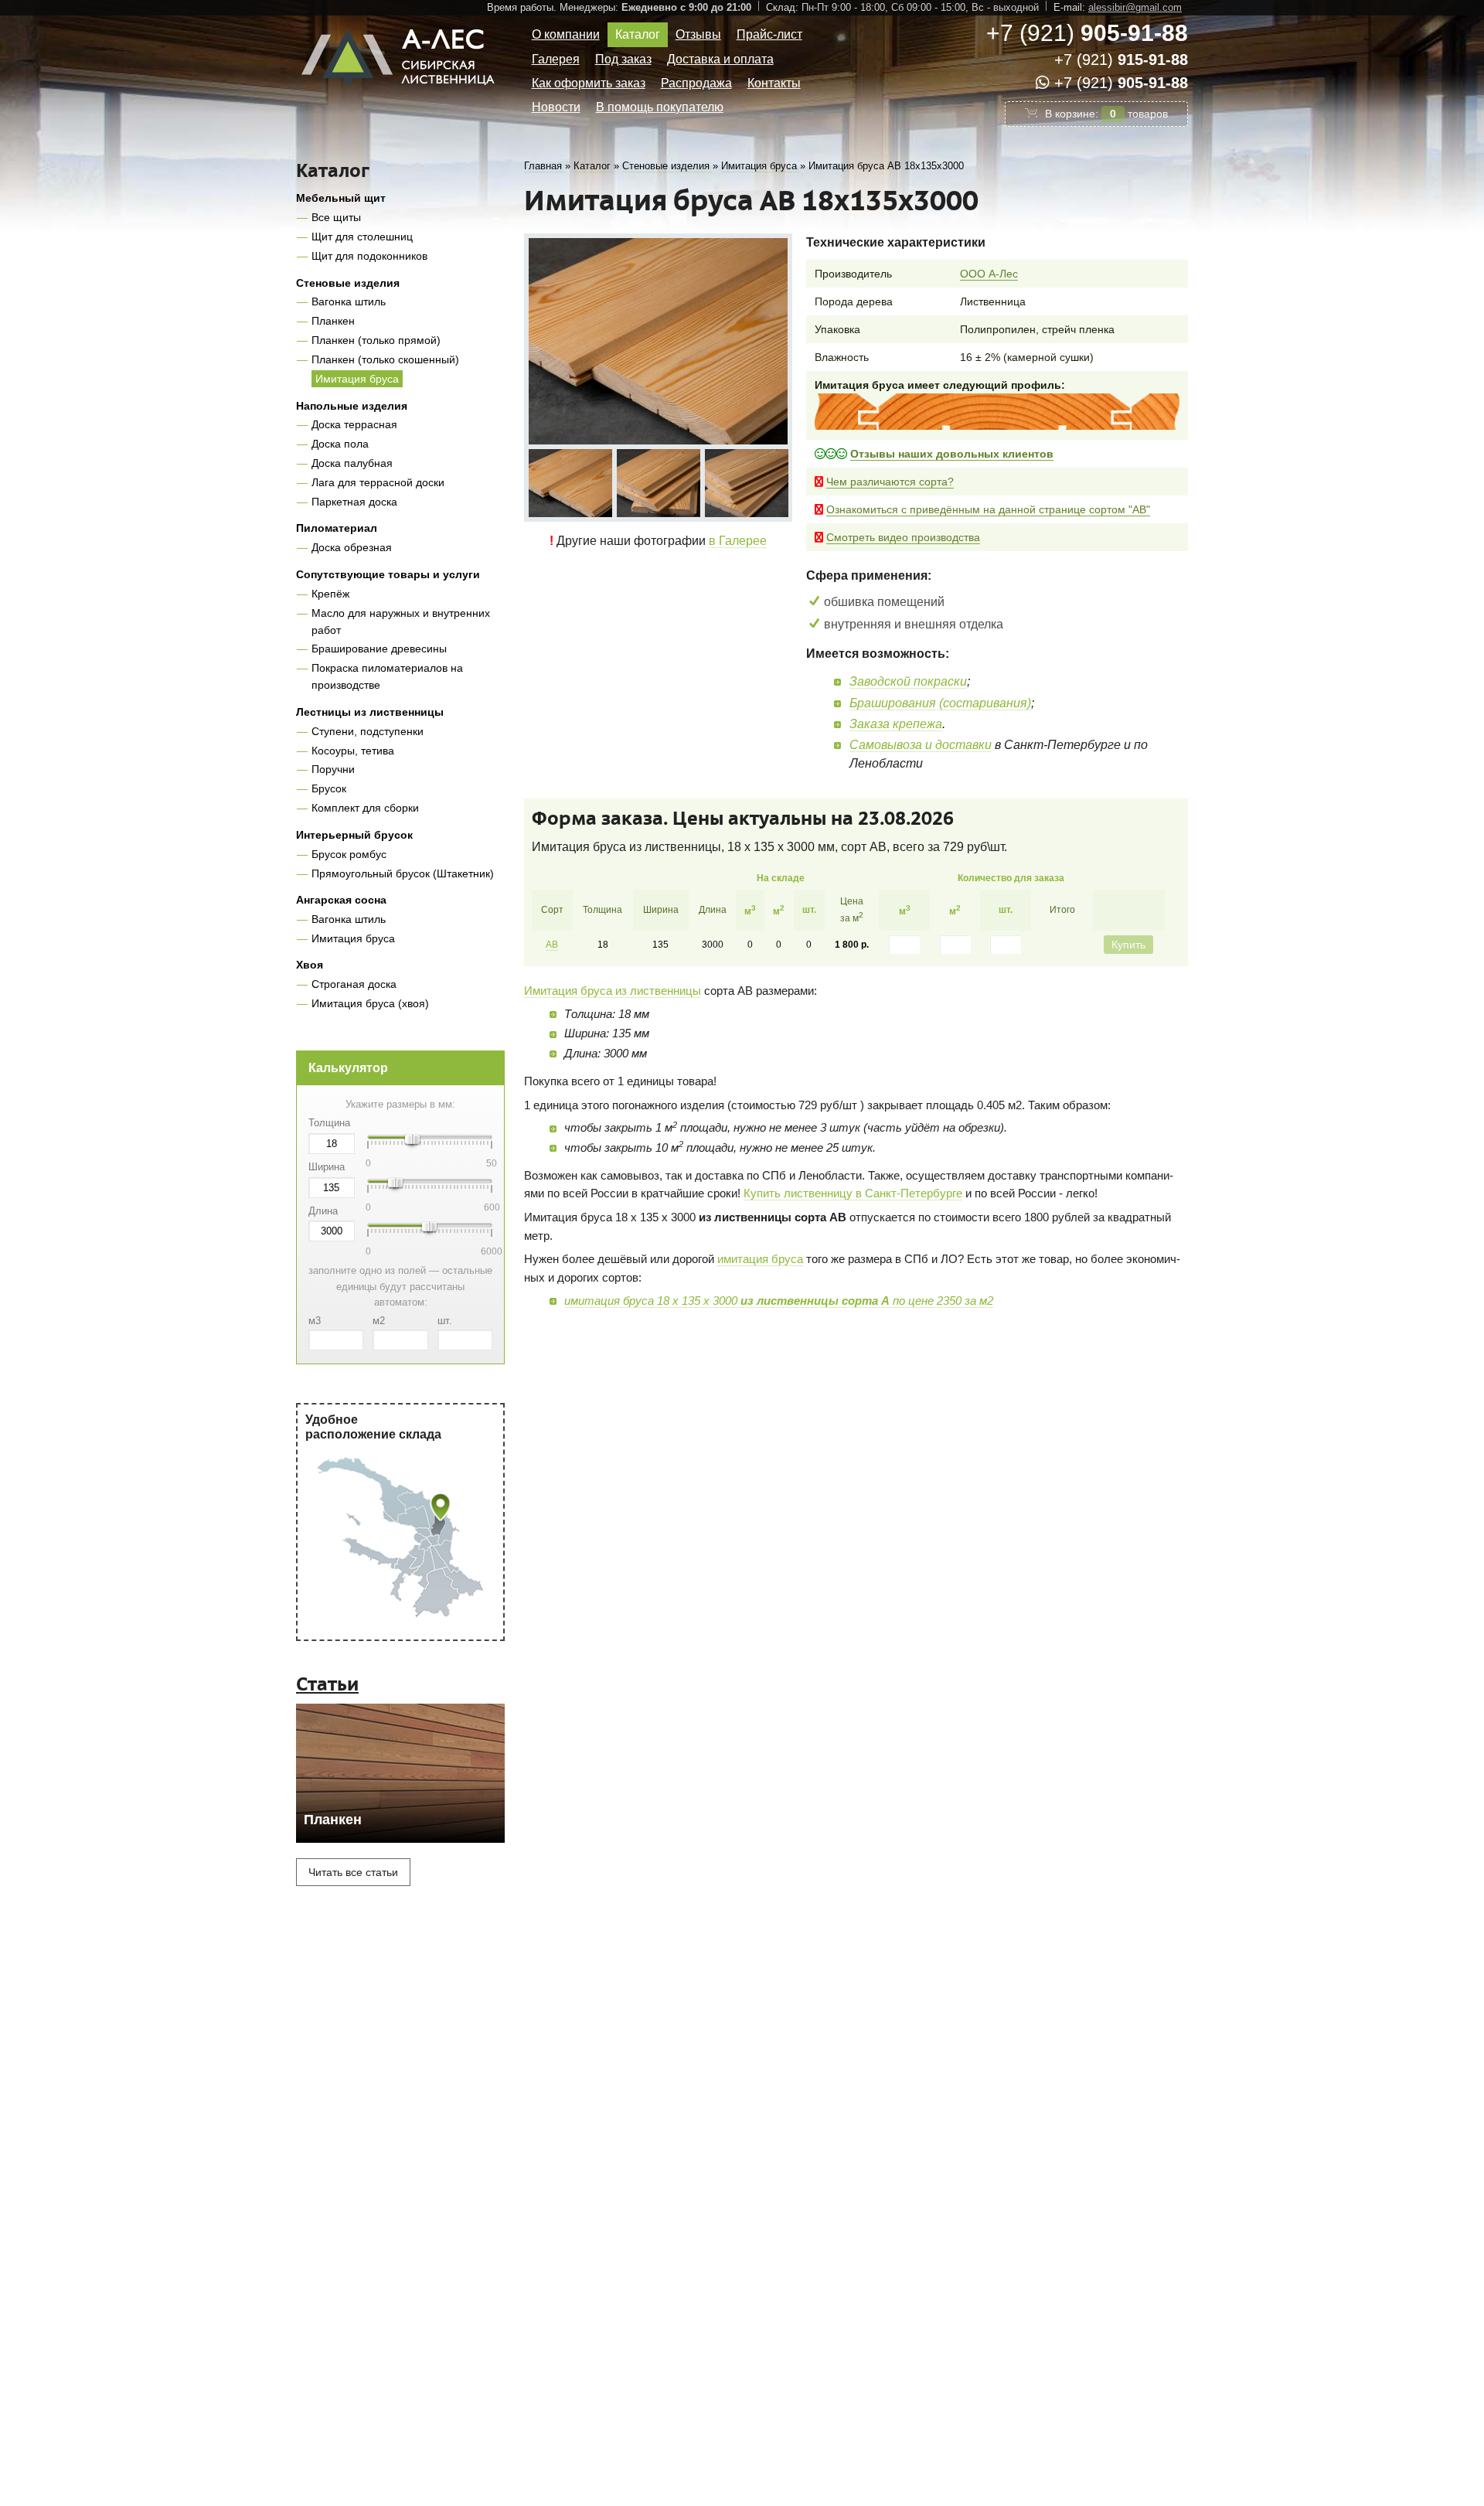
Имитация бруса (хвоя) (370, 1003)
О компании (566, 34)
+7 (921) (1087, 33)
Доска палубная (352, 463)
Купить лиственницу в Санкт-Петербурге (853, 1193)
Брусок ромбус (349, 854)
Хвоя (310, 965)
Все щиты (336, 217)
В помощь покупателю (660, 107)
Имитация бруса (357, 379)
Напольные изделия (352, 406)
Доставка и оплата (720, 59)
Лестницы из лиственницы (370, 712)
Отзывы (698, 34)
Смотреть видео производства (903, 537)
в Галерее (738, 541)
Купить (1128, 945)
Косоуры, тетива (353, 751)
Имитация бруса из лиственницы (613, 991)
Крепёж (330, 594)
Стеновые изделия (348, 283)
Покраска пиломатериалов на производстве (387, 676)
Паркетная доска (354, 502)
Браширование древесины (379, 649)
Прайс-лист (769, 34)
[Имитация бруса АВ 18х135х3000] (658, 341)
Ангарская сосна (341, 900)
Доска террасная (354, 424)
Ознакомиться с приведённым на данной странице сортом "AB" (988, 509)
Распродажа (696, 83)
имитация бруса (760, 1259)
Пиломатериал (337, 528)
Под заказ (623, 59)
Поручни (333, 769)
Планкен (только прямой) (376, 340)
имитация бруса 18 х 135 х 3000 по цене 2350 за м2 (779, 1301)
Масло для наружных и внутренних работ (401, 621)
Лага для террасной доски (378, 482)
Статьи (327, 1684)
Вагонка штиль (349, 301)
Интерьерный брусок (354, 835)
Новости (556, 107)
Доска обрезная (352, 547)
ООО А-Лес (989, 274)
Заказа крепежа (896, 724)
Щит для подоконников (369, 256)
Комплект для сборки (365, 808)
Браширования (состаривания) (940, 703)
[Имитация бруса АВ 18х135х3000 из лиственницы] (570, 483)
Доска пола (340, 444)
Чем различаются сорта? (890, 482)
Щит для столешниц (362, 237)
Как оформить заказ (589, 83)
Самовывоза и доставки (921, 745)
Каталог (638, 34)
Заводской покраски (908, 681)
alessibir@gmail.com (1135, 7)
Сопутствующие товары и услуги (388, 574)
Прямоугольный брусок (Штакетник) (403, 873)
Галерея (556, 59)
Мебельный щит (341, 198)
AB (552, 945)
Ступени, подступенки (368, 731)
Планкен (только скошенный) (385, 359)
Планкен (333, 321)
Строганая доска (354, 984)
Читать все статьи (353, 1872)
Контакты (774, 83)
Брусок (329, 788)
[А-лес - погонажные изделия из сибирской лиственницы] (400, 91)
